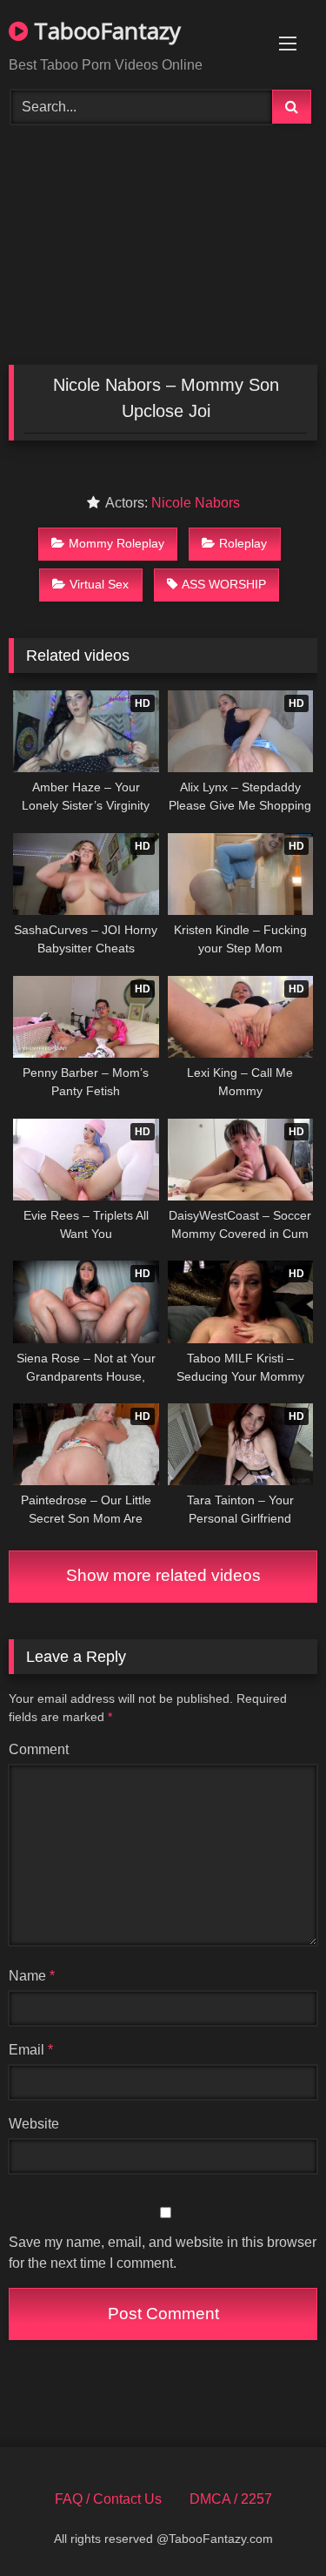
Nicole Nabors (196, 503)
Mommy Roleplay (116, 543)
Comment (39, 1749)
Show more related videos (163, 1575)
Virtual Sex (99, 584)
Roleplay (243, 543)
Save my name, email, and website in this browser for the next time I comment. (163, 2253)
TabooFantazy (104, 30)
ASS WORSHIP (224, 584)
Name (32, 1976)
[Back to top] (272, 2524)
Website (34, 2124)
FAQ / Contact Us (108, 2499)
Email (31, 2050)
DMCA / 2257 (231, 2499)
